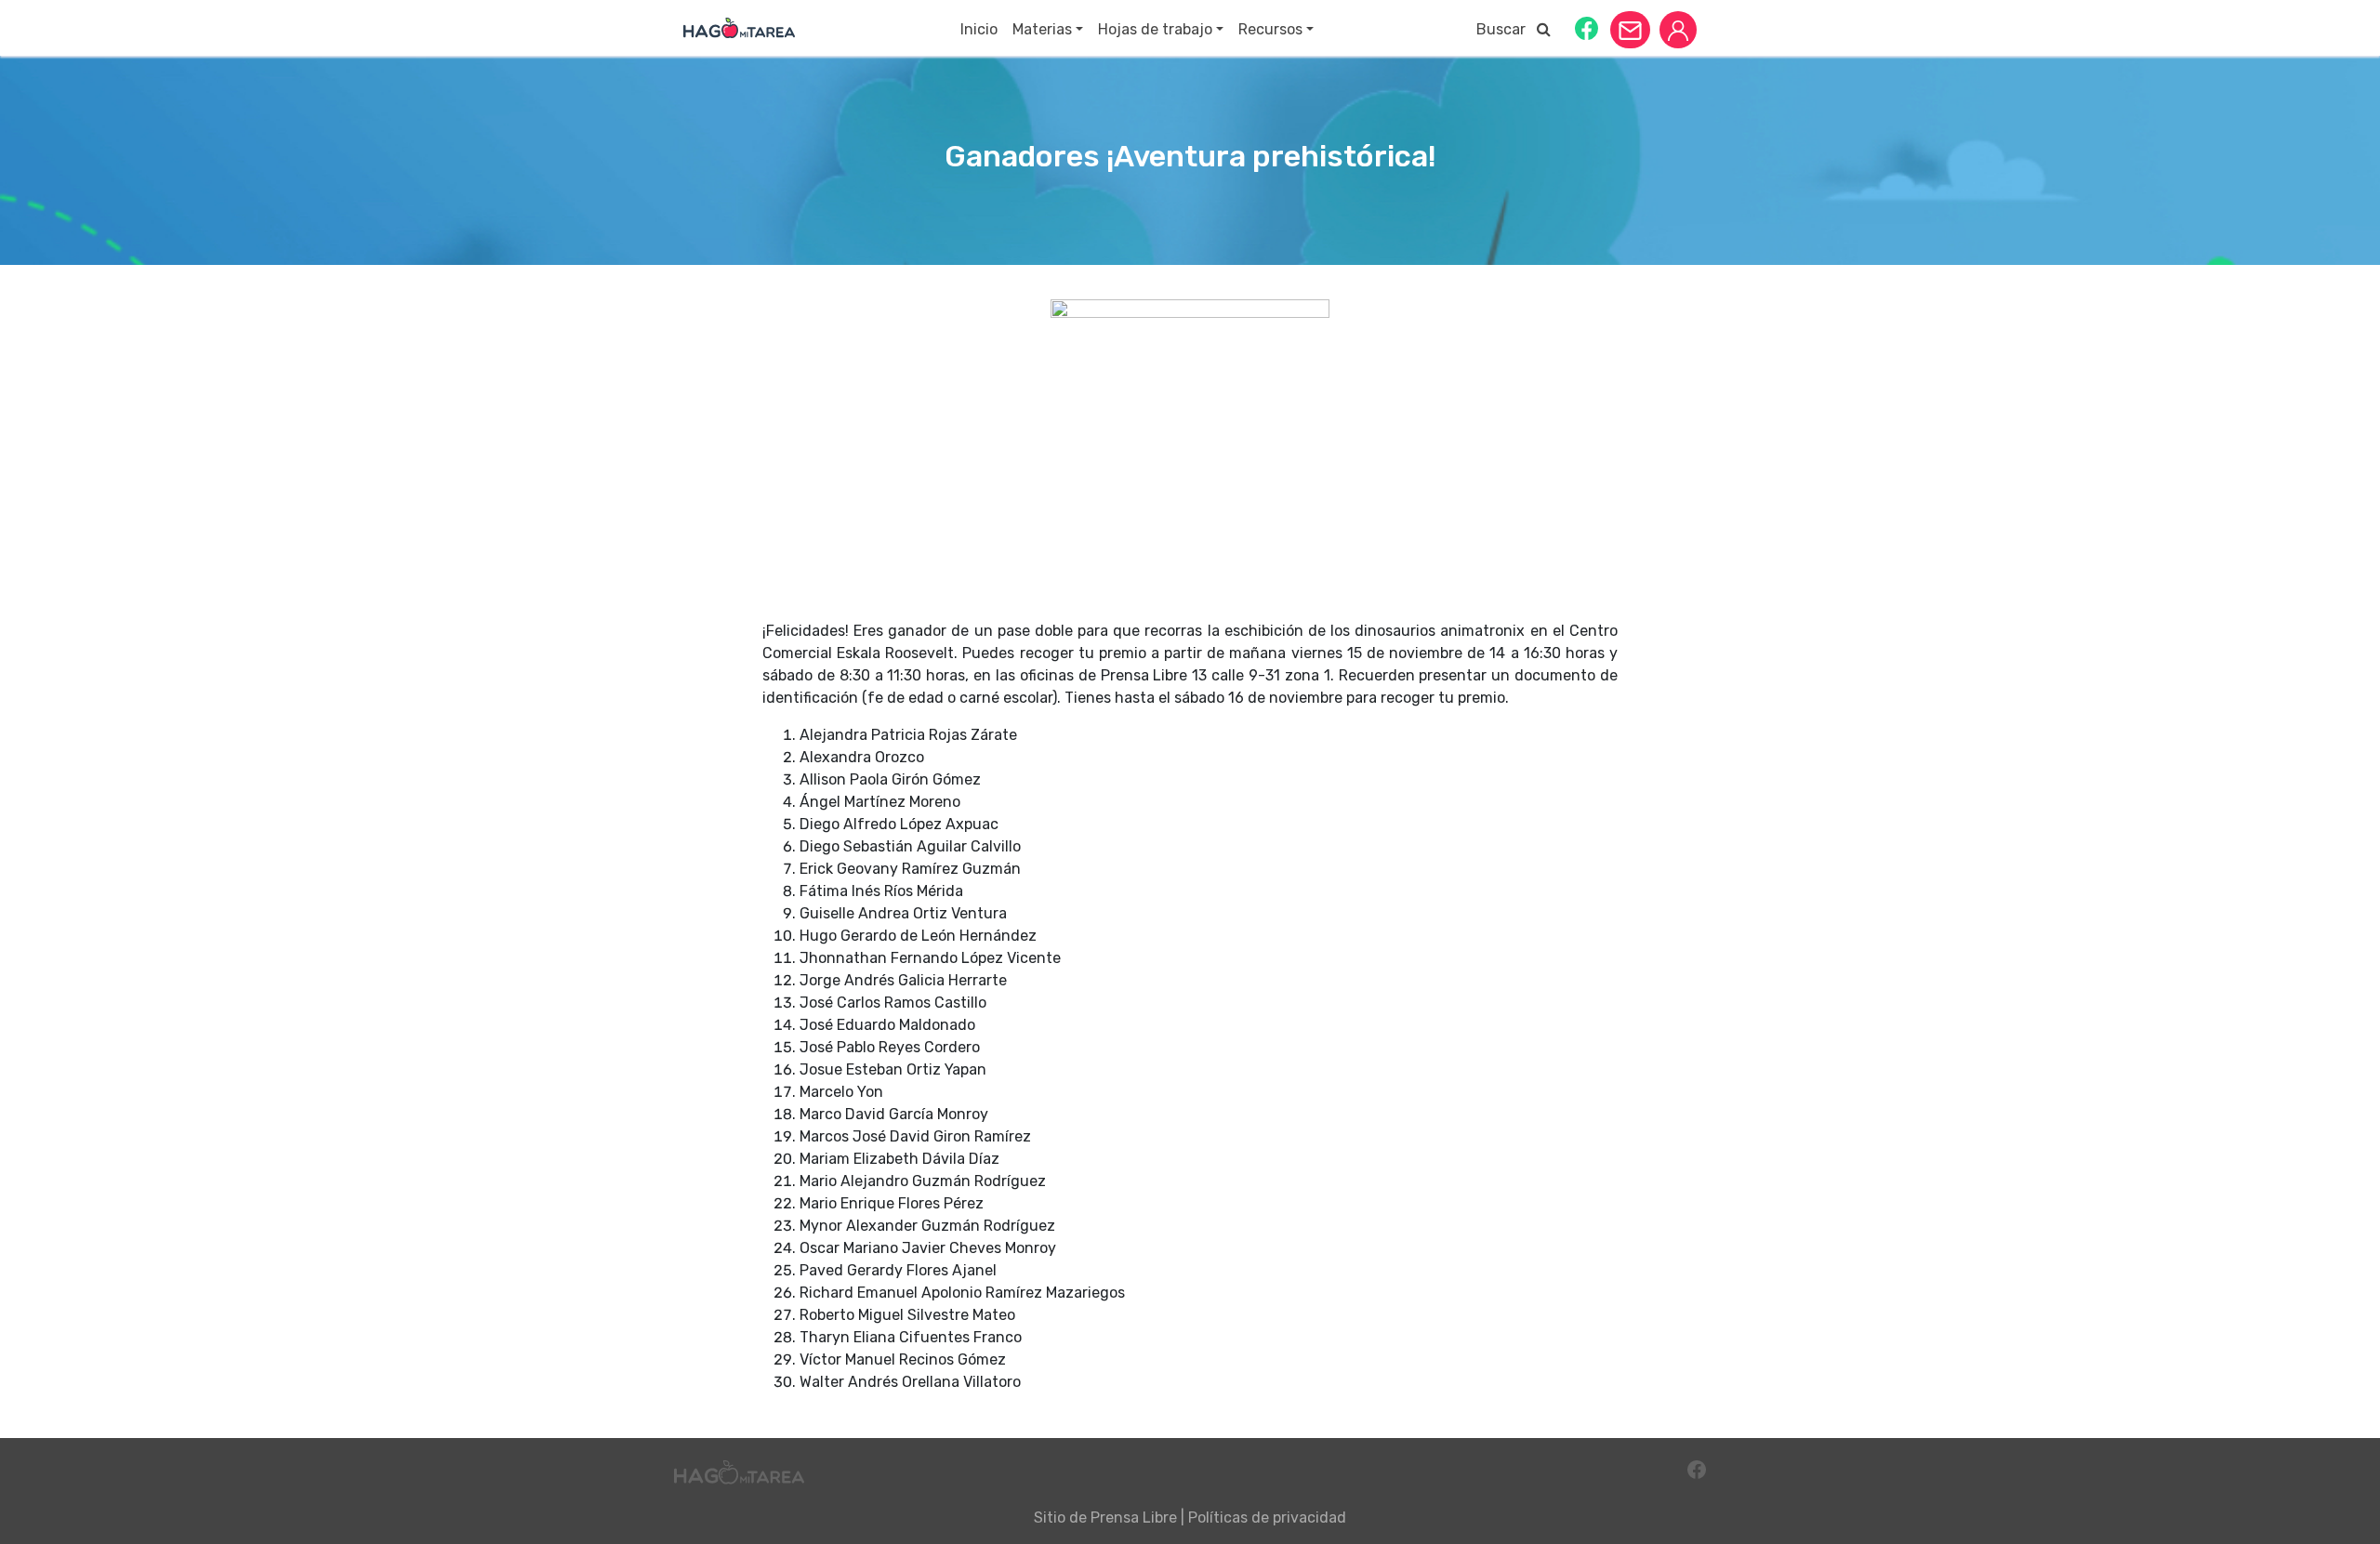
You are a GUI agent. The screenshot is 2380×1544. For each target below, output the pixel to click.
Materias (1042, 29)
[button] (1587, 27)
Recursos (1270, 29)
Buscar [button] (1507, 29)
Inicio (979, 29)
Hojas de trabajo (1155, 29)
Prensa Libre (1134, 1518)
